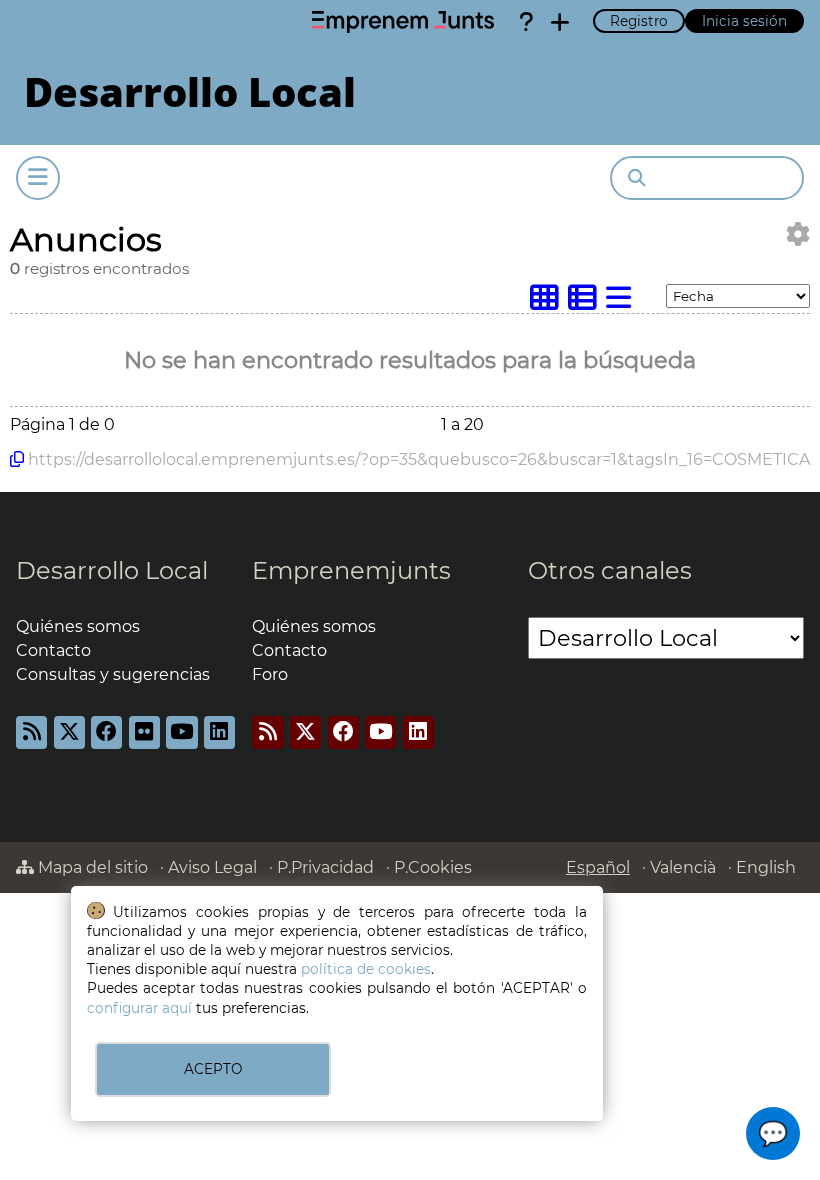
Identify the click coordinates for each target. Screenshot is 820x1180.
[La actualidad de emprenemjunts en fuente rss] (267, 732)
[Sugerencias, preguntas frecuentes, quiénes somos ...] (526, 22)
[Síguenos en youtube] (181, 732)
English (766, 867)
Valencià (683, 867)
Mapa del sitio (91, 867)
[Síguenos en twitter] (69, 732)
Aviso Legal (212, 867)
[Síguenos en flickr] (144, 732)
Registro (639, 21)
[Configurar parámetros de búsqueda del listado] (798, 234)
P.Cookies (433, 867)
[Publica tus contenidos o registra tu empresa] (560, 22)
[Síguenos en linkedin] (219, 732)
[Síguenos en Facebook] (106, 732)
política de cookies (366, 969)
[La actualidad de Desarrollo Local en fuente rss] (31, 732)
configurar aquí (139, 1008)
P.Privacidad (325, 867)
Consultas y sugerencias (113, 674)
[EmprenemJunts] (403, 22)
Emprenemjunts (351, 570)
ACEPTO (213, 1069)
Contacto (53, 650)
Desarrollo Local (112, 570)
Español (598, 867)
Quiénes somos (78, 626)
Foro (270, 674)
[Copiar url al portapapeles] (17, 459)
